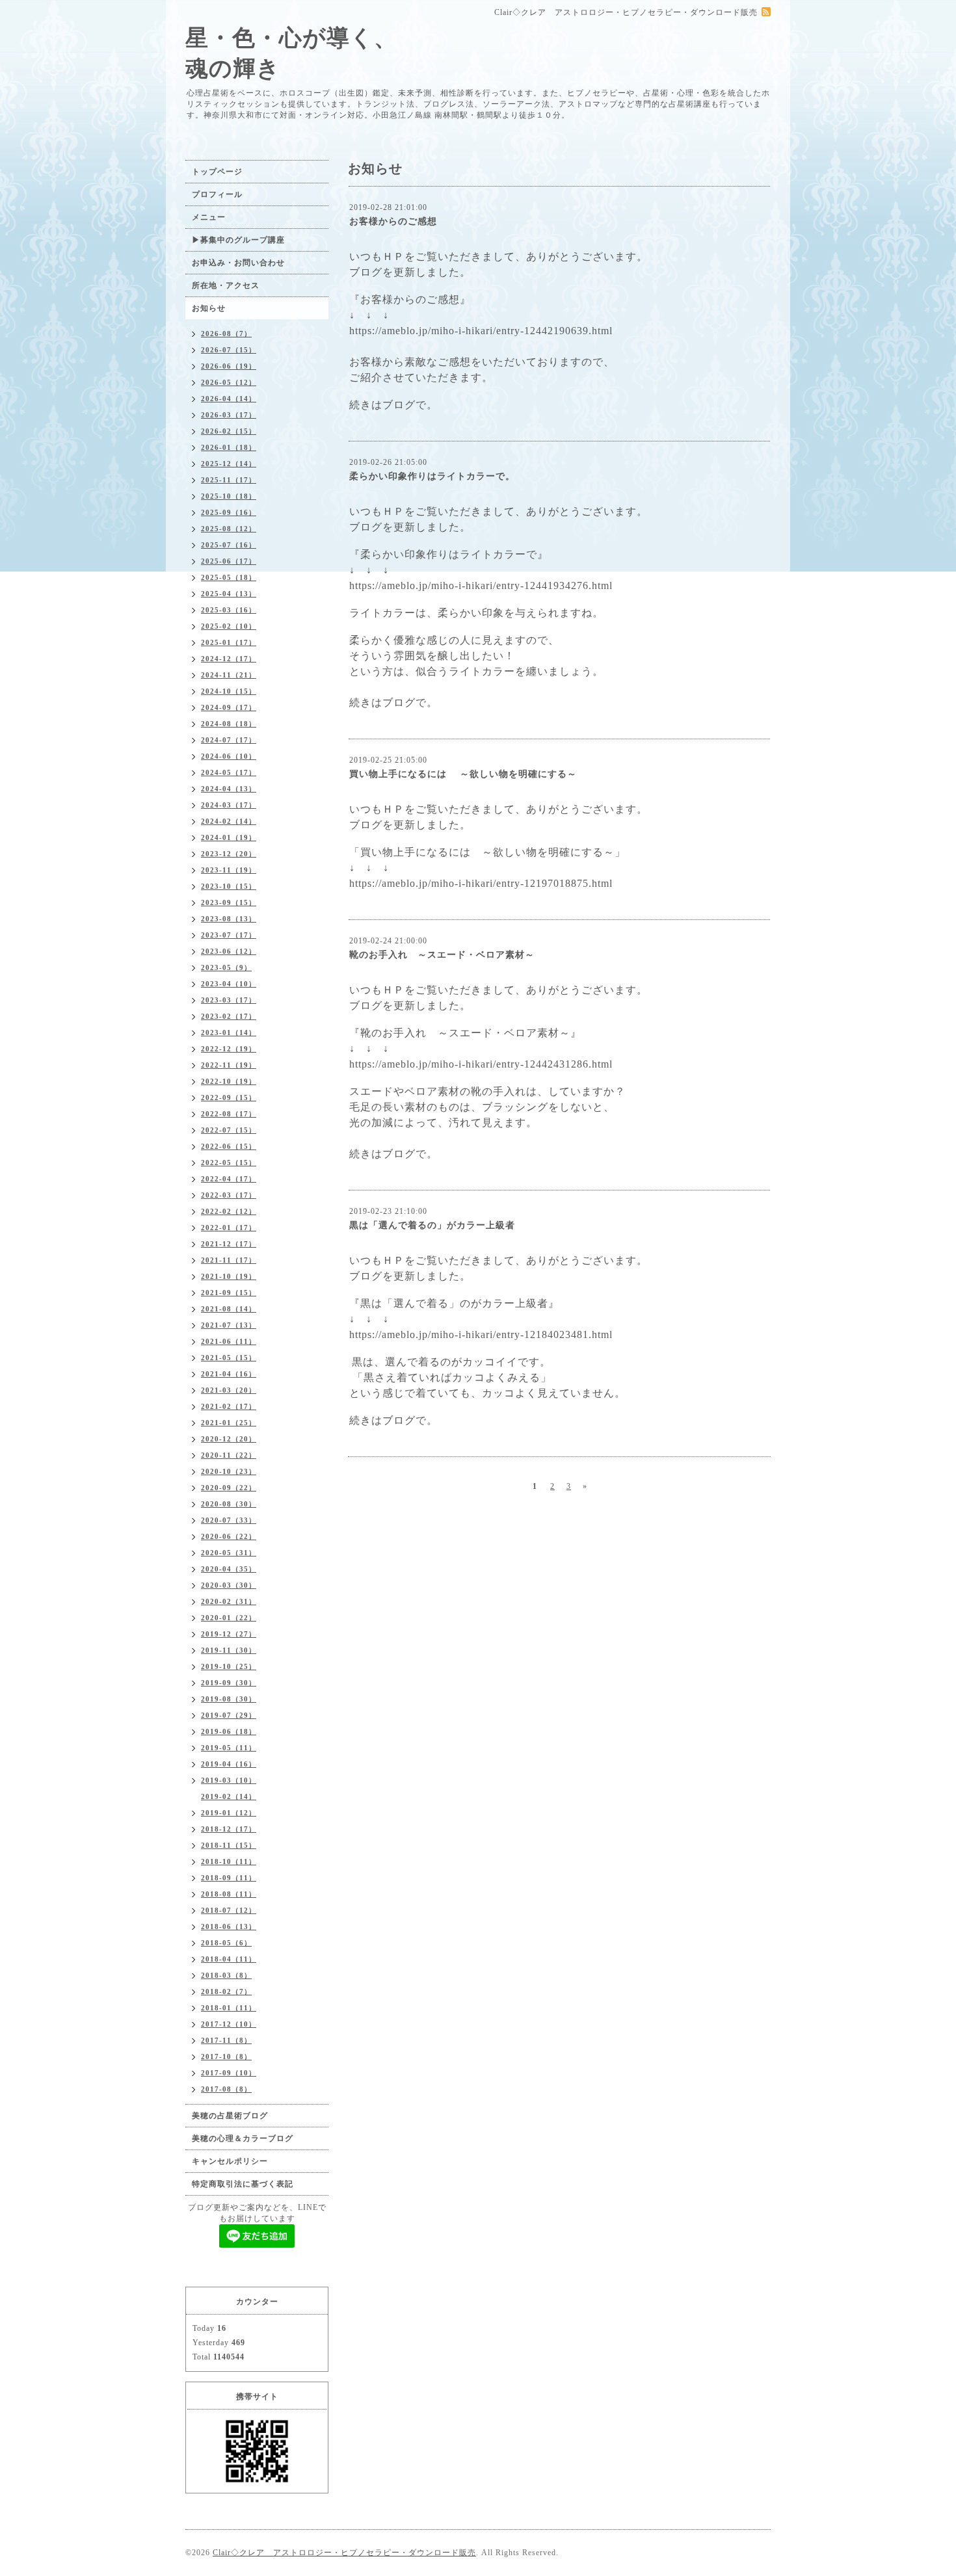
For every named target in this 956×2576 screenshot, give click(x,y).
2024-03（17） (229, 805)
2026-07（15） (229, 350)
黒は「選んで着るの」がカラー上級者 (432, 1225)
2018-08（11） (229, 1894)
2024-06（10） (229, 756)
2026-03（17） (229, 415)
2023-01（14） (229, 1032)
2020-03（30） (229, 1585)
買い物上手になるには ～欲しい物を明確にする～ (463, 774)
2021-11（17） (229, 1260)
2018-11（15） (229, 1845)
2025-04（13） (229, 594)
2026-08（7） (226, 334)
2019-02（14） (229, 1796)
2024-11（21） (229, 675)
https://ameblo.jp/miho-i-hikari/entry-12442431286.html (481, 1064)
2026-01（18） (229, 447)
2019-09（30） (229, 1683)
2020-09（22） (229, 1488)
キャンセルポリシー (230, 2161)
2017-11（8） (226, 2040)
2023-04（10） (229, 984)
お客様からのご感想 (393, 221)
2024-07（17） (229, 740)
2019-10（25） (229, 1666)
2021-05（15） (229, 1358)
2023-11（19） (229, 870)
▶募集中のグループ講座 (238, 240)
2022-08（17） (229, 1114)
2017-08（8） (226, 2089)
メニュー (209, 217)
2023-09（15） (229, 902)
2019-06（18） (229, 1731)
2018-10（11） (229, 1861)
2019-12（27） (229, 1634)
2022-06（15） (229, 1146)
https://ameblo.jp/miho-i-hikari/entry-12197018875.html (481, 883)
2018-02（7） (226, 1991)
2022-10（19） (229, 1081)
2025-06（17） (229, 561)
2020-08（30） (229, 1504)
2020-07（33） (229, 1520)
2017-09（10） (229, 2073)
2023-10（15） (229, 886)
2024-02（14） (229, 821)
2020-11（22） (229, 1455)
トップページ (217, 172)
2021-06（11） (229, 1341)
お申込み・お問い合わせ (238, 263)
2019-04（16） (229, 1764)
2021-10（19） (229, 1276)
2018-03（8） (226, 1975)
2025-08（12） (229, 529)
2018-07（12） (229, 1910)
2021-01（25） (229, 1423)
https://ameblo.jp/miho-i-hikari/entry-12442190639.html (481, 331)
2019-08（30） (229, 1699)
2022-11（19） (229, 1065)
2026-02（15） (229, 431)
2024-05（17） (229, 772)
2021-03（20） (229, 1390)
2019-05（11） (229, 1748)
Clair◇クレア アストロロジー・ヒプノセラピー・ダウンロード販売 (344, 2553)
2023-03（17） (229, 1000)
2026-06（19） (229, 366)
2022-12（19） (229, 1049)
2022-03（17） (229, 1195)
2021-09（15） (229, 1293)
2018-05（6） (226, 1943)
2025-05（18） (229, 577)
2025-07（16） (229, 545)
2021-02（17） (229, 1406)
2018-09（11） (229, 1878)
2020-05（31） (229, 1553)
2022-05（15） (229, 1163)
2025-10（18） (229, 496)
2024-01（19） (229, 837)
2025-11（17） (229, 480)
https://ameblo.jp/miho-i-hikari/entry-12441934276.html (481, 585)
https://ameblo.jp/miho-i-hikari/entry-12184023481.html (481, 1334)
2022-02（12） (229, 1211)
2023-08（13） (229, 919)
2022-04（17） (229, 1179)
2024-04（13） (229, 789)
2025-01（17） (229, 642)
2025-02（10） (229, 626)
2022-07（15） (229, 1130)
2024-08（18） (229, 724)
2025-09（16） (229, 512)
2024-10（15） (229, 691)
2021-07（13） (229, 1325)
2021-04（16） (229, 1374)
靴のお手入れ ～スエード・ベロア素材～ (442, 955)
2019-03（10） (229, 1780)
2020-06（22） (229, 1536)
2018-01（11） (229, 2008)
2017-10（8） (226, 2057)
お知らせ (209, 308)
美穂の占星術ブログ (230, 2116)
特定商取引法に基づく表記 (243, 2184)
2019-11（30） (229, 1650)
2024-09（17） (229, 707)
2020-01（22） (229, 1618)
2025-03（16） (229, 610)
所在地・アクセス (226, 285)
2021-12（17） (229, 1244)
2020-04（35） (229, 1569)
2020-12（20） (229, 1439)
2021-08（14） (229, 1309)
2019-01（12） (229, 1813)
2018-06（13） (229, 1926)
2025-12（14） (229, 464)
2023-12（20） (229, 854)
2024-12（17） (229, 659)
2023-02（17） (229, 1016)
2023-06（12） (229, 951)
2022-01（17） (229, 1228)
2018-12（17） (229, 1829)
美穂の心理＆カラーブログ (243, 2138)
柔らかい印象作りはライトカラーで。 (432, 476)
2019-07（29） (229, 1715)
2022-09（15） (229, 1097)
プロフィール (217, 194)
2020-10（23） (229, 1471)
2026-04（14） (229, 399)
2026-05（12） (229, 382)
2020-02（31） (229, 1601)
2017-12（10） (229, 2024)
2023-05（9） (226, 967)
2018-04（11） (229, 1959)
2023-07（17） (229, 935)
